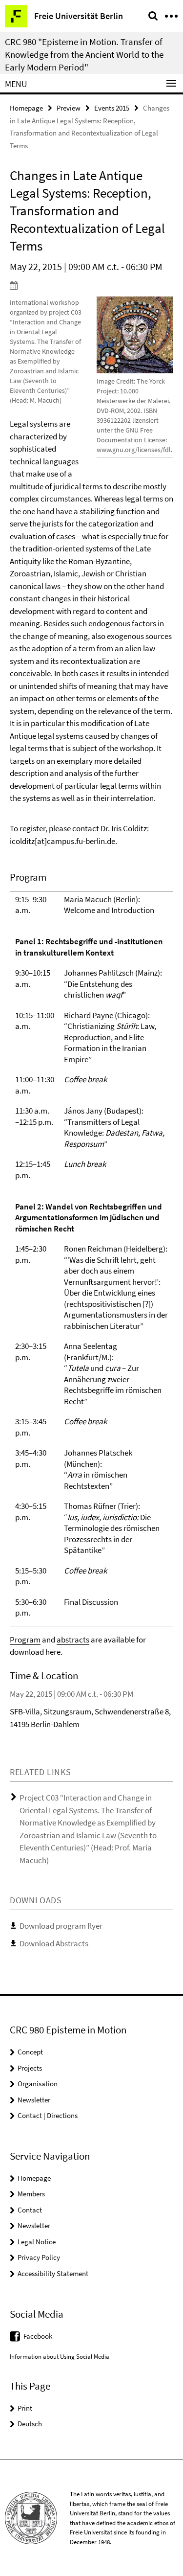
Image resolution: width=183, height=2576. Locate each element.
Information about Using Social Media (60, 2357)
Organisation (38, 2084)
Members (31, 2194)
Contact (30, 2210)
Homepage (26, 108)
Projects (30, 2068)
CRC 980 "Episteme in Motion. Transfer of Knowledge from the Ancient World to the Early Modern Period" (84, 54)
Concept (30, 2052)
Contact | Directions (48, 2115)
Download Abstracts (54, 1943)
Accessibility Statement (53, 2273)
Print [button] (25, 2408)
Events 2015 (112, 108)
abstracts (73, 1640)
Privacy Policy (39, 2257)
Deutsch (30, 2424)
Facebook (38, 2336)
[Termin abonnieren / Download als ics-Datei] (91, 285)
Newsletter (34, 2100)
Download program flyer (61, 1926)
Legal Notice (37, 2242)
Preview (69, 108)
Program (25, 1640)
